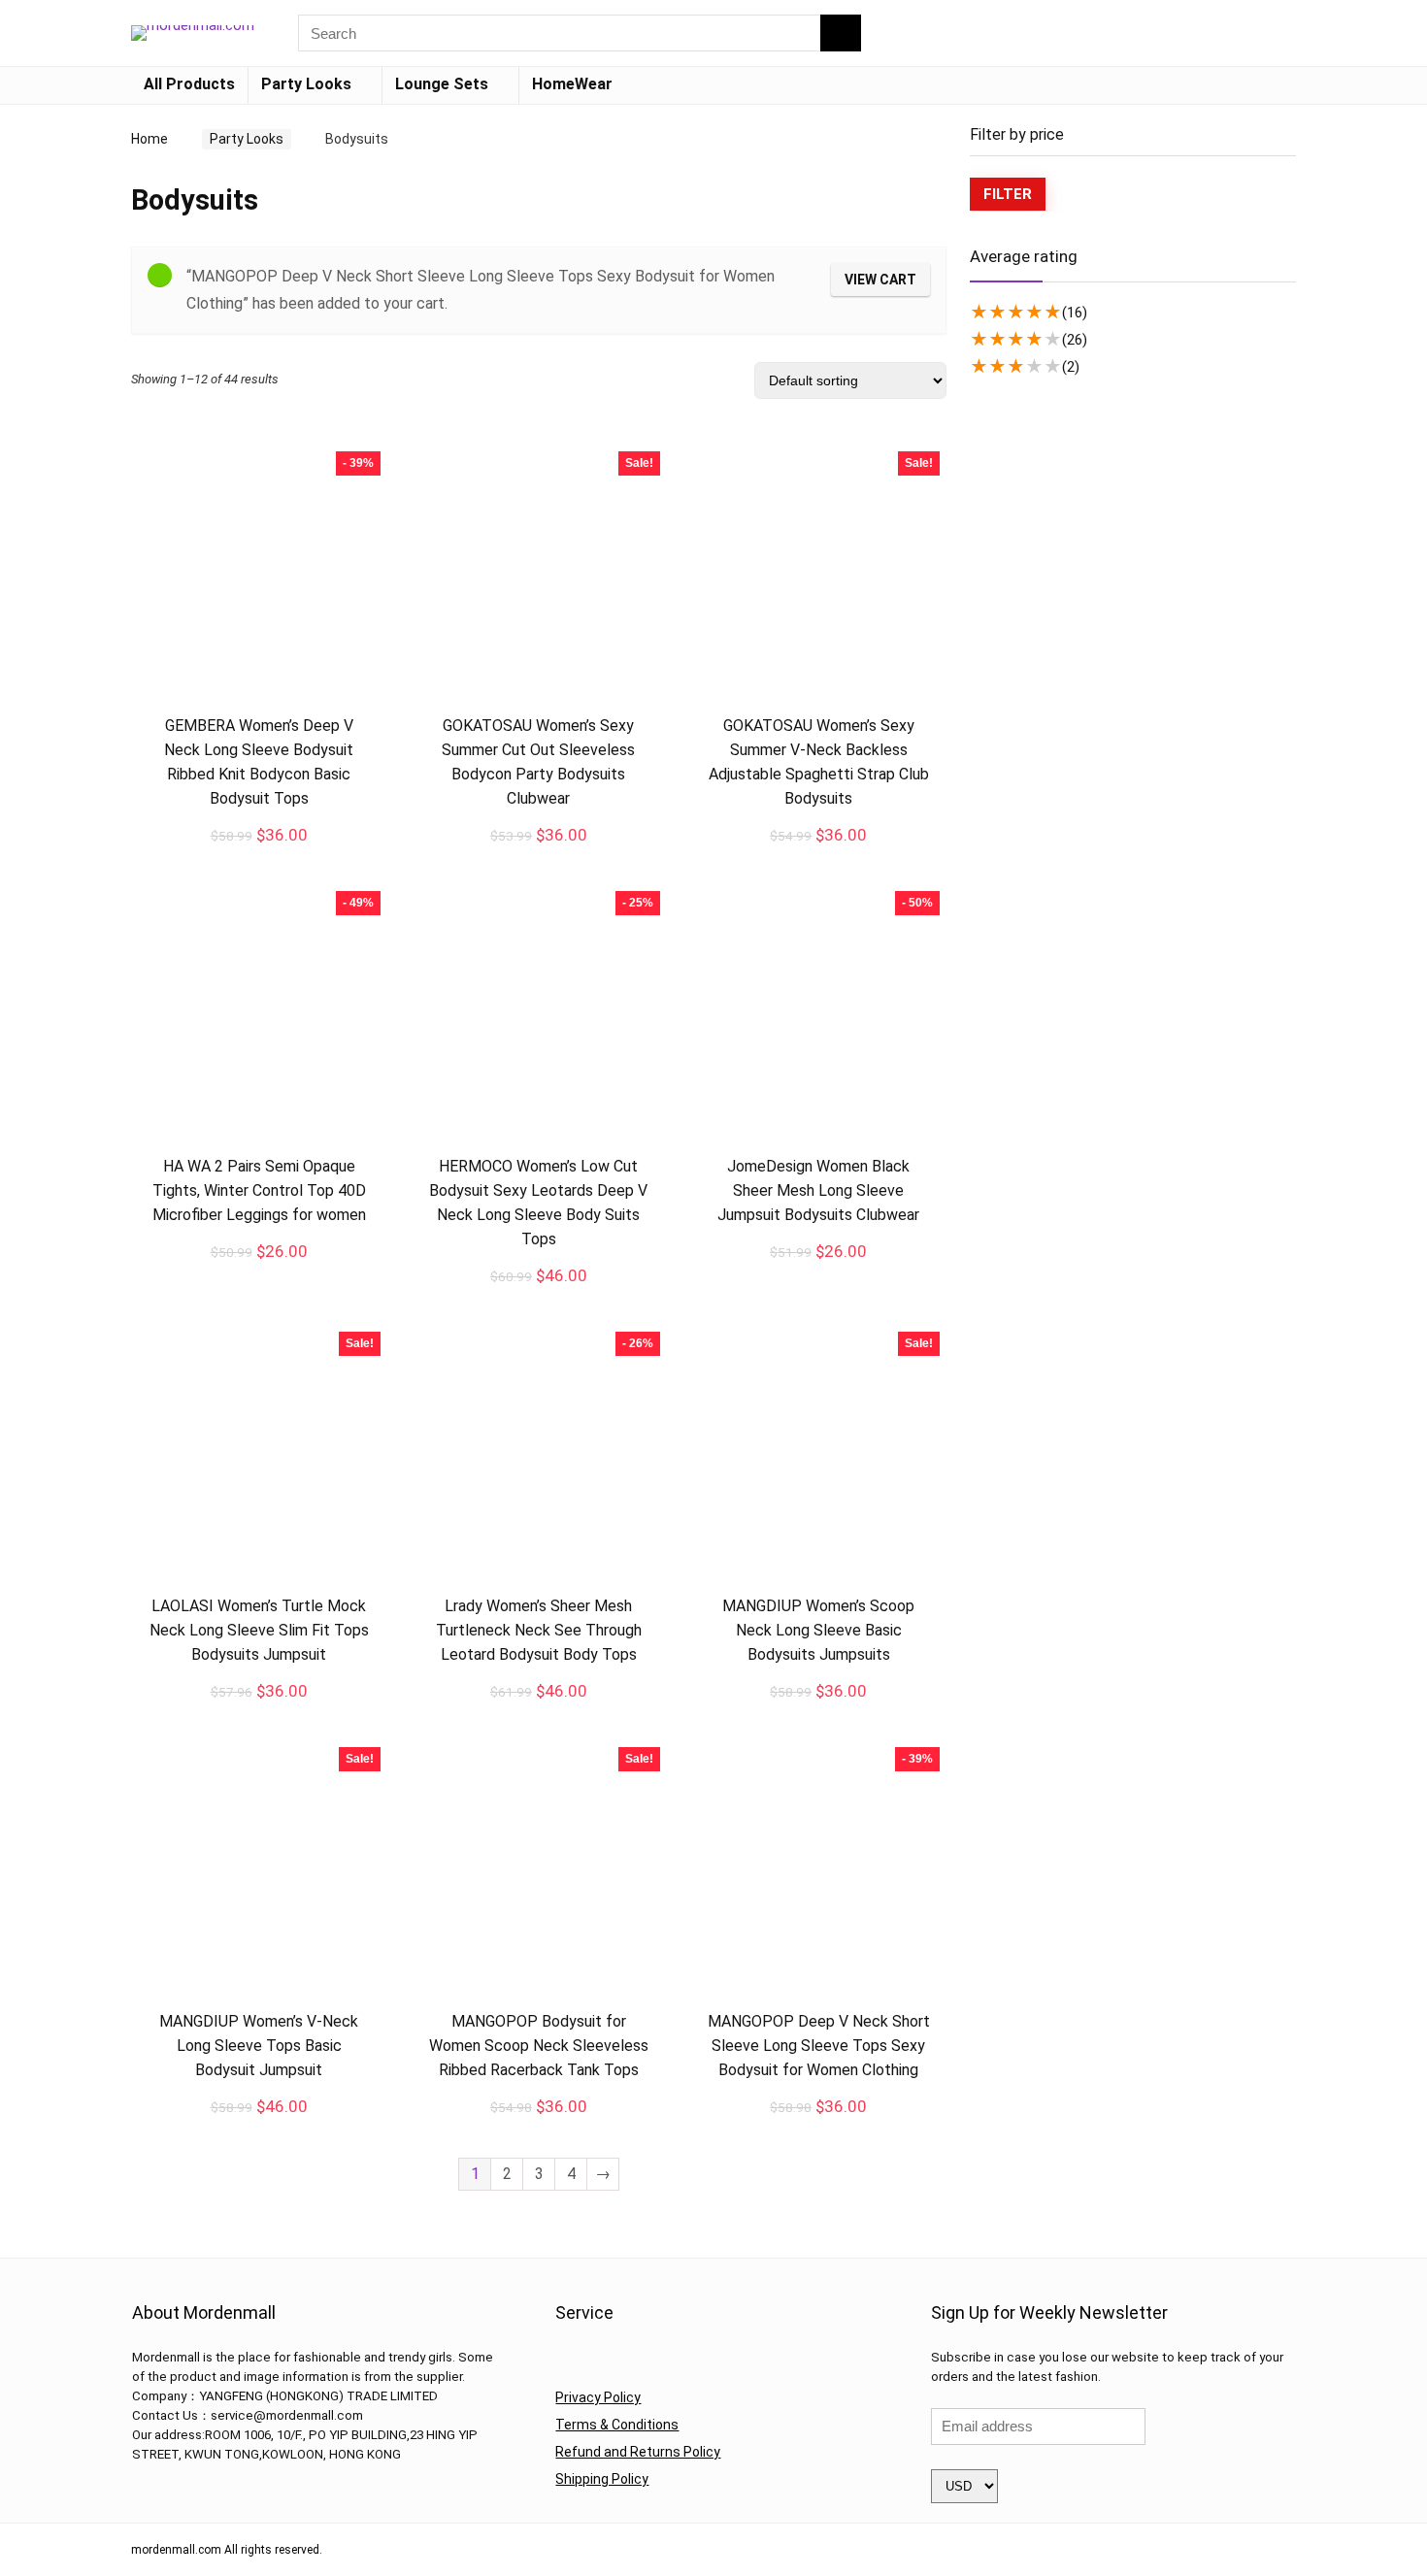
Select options (539, 856)
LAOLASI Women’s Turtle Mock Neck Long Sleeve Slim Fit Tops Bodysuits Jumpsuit (259, 1630)
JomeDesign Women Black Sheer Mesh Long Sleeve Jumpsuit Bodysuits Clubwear (818, 1190)
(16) (1075, 313)
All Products (189, 84)
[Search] (841, 33)
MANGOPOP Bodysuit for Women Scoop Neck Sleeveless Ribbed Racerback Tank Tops (539, 2046)
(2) (1071, 367)
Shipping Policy (602, 2479)
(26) (1075, 340)
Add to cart (259, 855)
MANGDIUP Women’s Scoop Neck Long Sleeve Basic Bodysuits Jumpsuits (818, 1630)
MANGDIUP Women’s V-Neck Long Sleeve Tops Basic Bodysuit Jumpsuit (259, 2046)
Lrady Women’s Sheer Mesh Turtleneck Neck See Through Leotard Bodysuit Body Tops (539, 1630)
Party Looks (306, 84)
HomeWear (572, 84)
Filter (1008, 194)
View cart (880, 280)
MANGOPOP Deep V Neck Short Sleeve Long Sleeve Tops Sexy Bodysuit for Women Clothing (819, 2046)
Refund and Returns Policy (638, 2452)
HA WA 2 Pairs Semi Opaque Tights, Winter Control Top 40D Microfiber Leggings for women (259, 1190)
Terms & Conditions (617, 2425)
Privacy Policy (598, 2397)
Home (149, 139)
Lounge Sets (442, 84)
